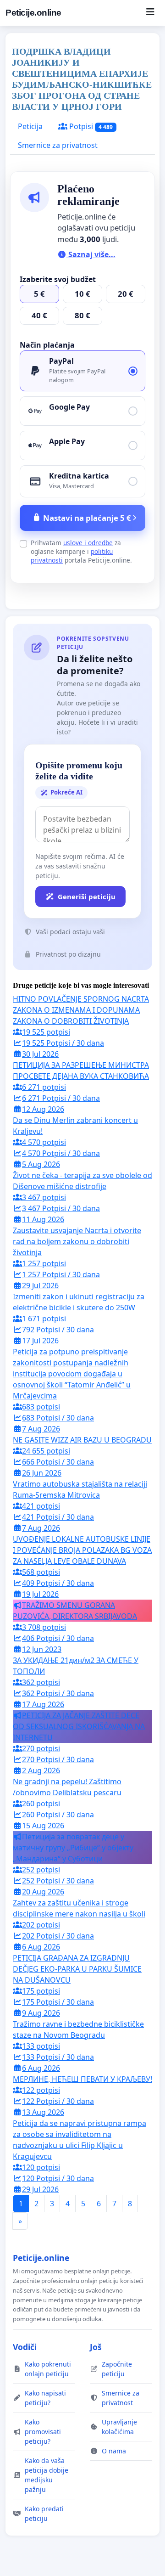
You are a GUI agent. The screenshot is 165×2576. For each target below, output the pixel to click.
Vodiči (25, 2347)
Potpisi (90, 126)
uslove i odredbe (88, 543)
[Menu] (150, 13)
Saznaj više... (91, 254)
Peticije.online (33, 13)
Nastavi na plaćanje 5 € (87, 518)
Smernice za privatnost (58, 145)
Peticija (30, 126)
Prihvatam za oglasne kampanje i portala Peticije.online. (81, 551)
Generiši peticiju (87, 896)
